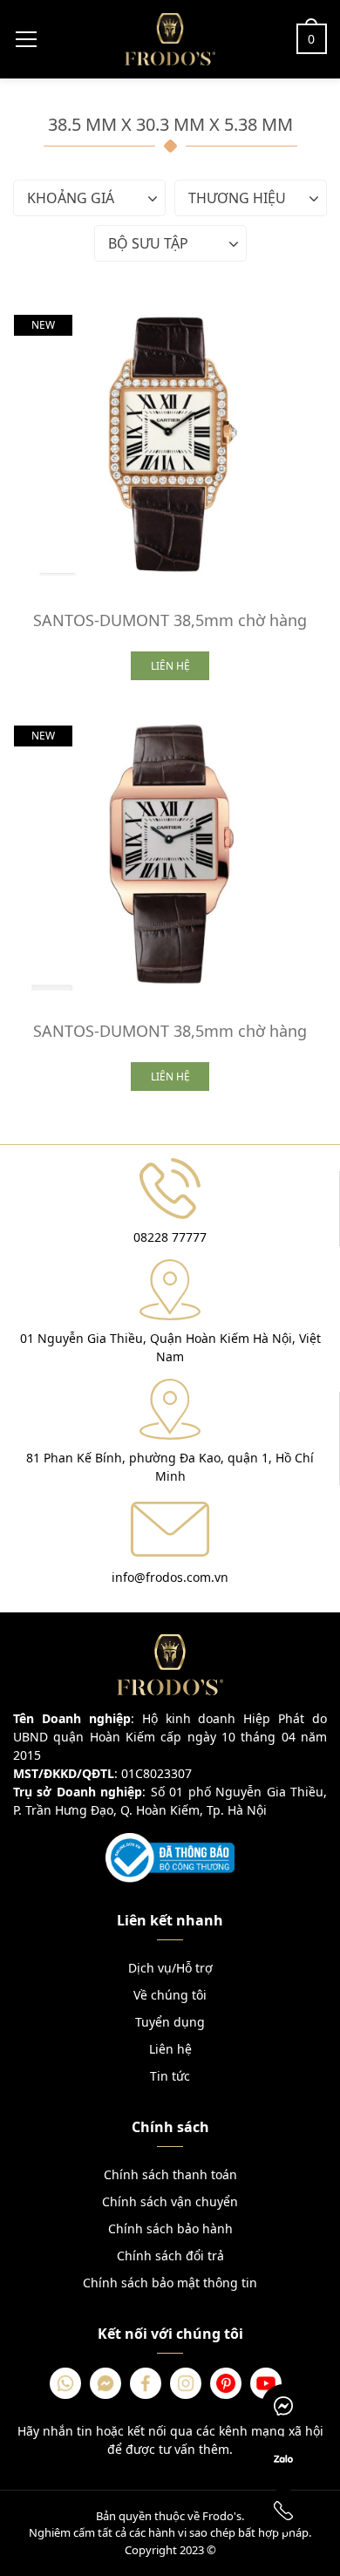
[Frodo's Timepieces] (170, 37)
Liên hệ (170, 2049)
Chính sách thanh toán (170, 2174)
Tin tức (170, 2076)
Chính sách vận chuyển (170, 2201)
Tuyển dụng (170, 2022)
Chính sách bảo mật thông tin (170, 2283)
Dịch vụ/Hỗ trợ (170, 1968)
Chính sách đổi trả (170, 2256)
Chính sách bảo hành (170, 2228)
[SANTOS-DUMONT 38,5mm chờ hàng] (170, 445)
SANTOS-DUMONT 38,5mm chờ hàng (170, 620)
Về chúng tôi (170, 1995)
